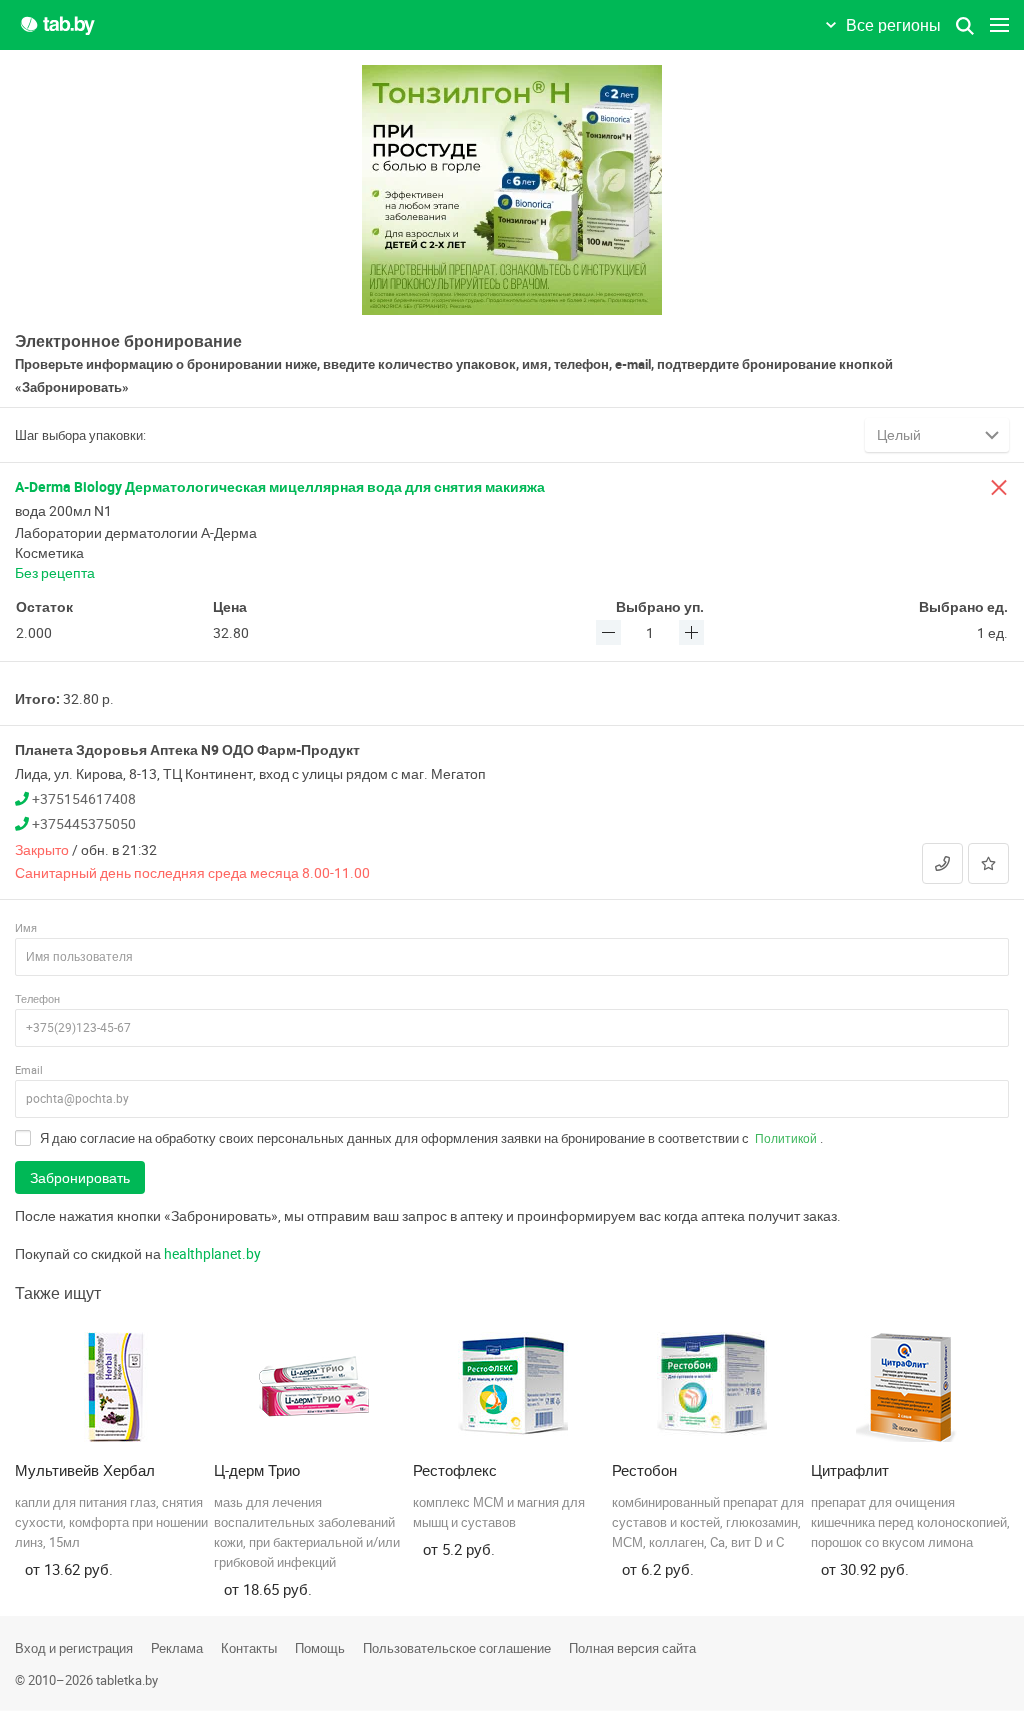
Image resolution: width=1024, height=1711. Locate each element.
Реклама (177, 1648)
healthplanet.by (212, 1253)
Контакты (249, 1648)
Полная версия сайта (632, 1648)
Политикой (786, 1138)
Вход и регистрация (74, 1648)
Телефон (37, 998)
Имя (26, 927)
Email (29, 1069)
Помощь (320, 1648)
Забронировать (80, 1177)
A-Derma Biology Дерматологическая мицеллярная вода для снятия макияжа (280, 486)
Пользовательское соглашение (457, 1648)
